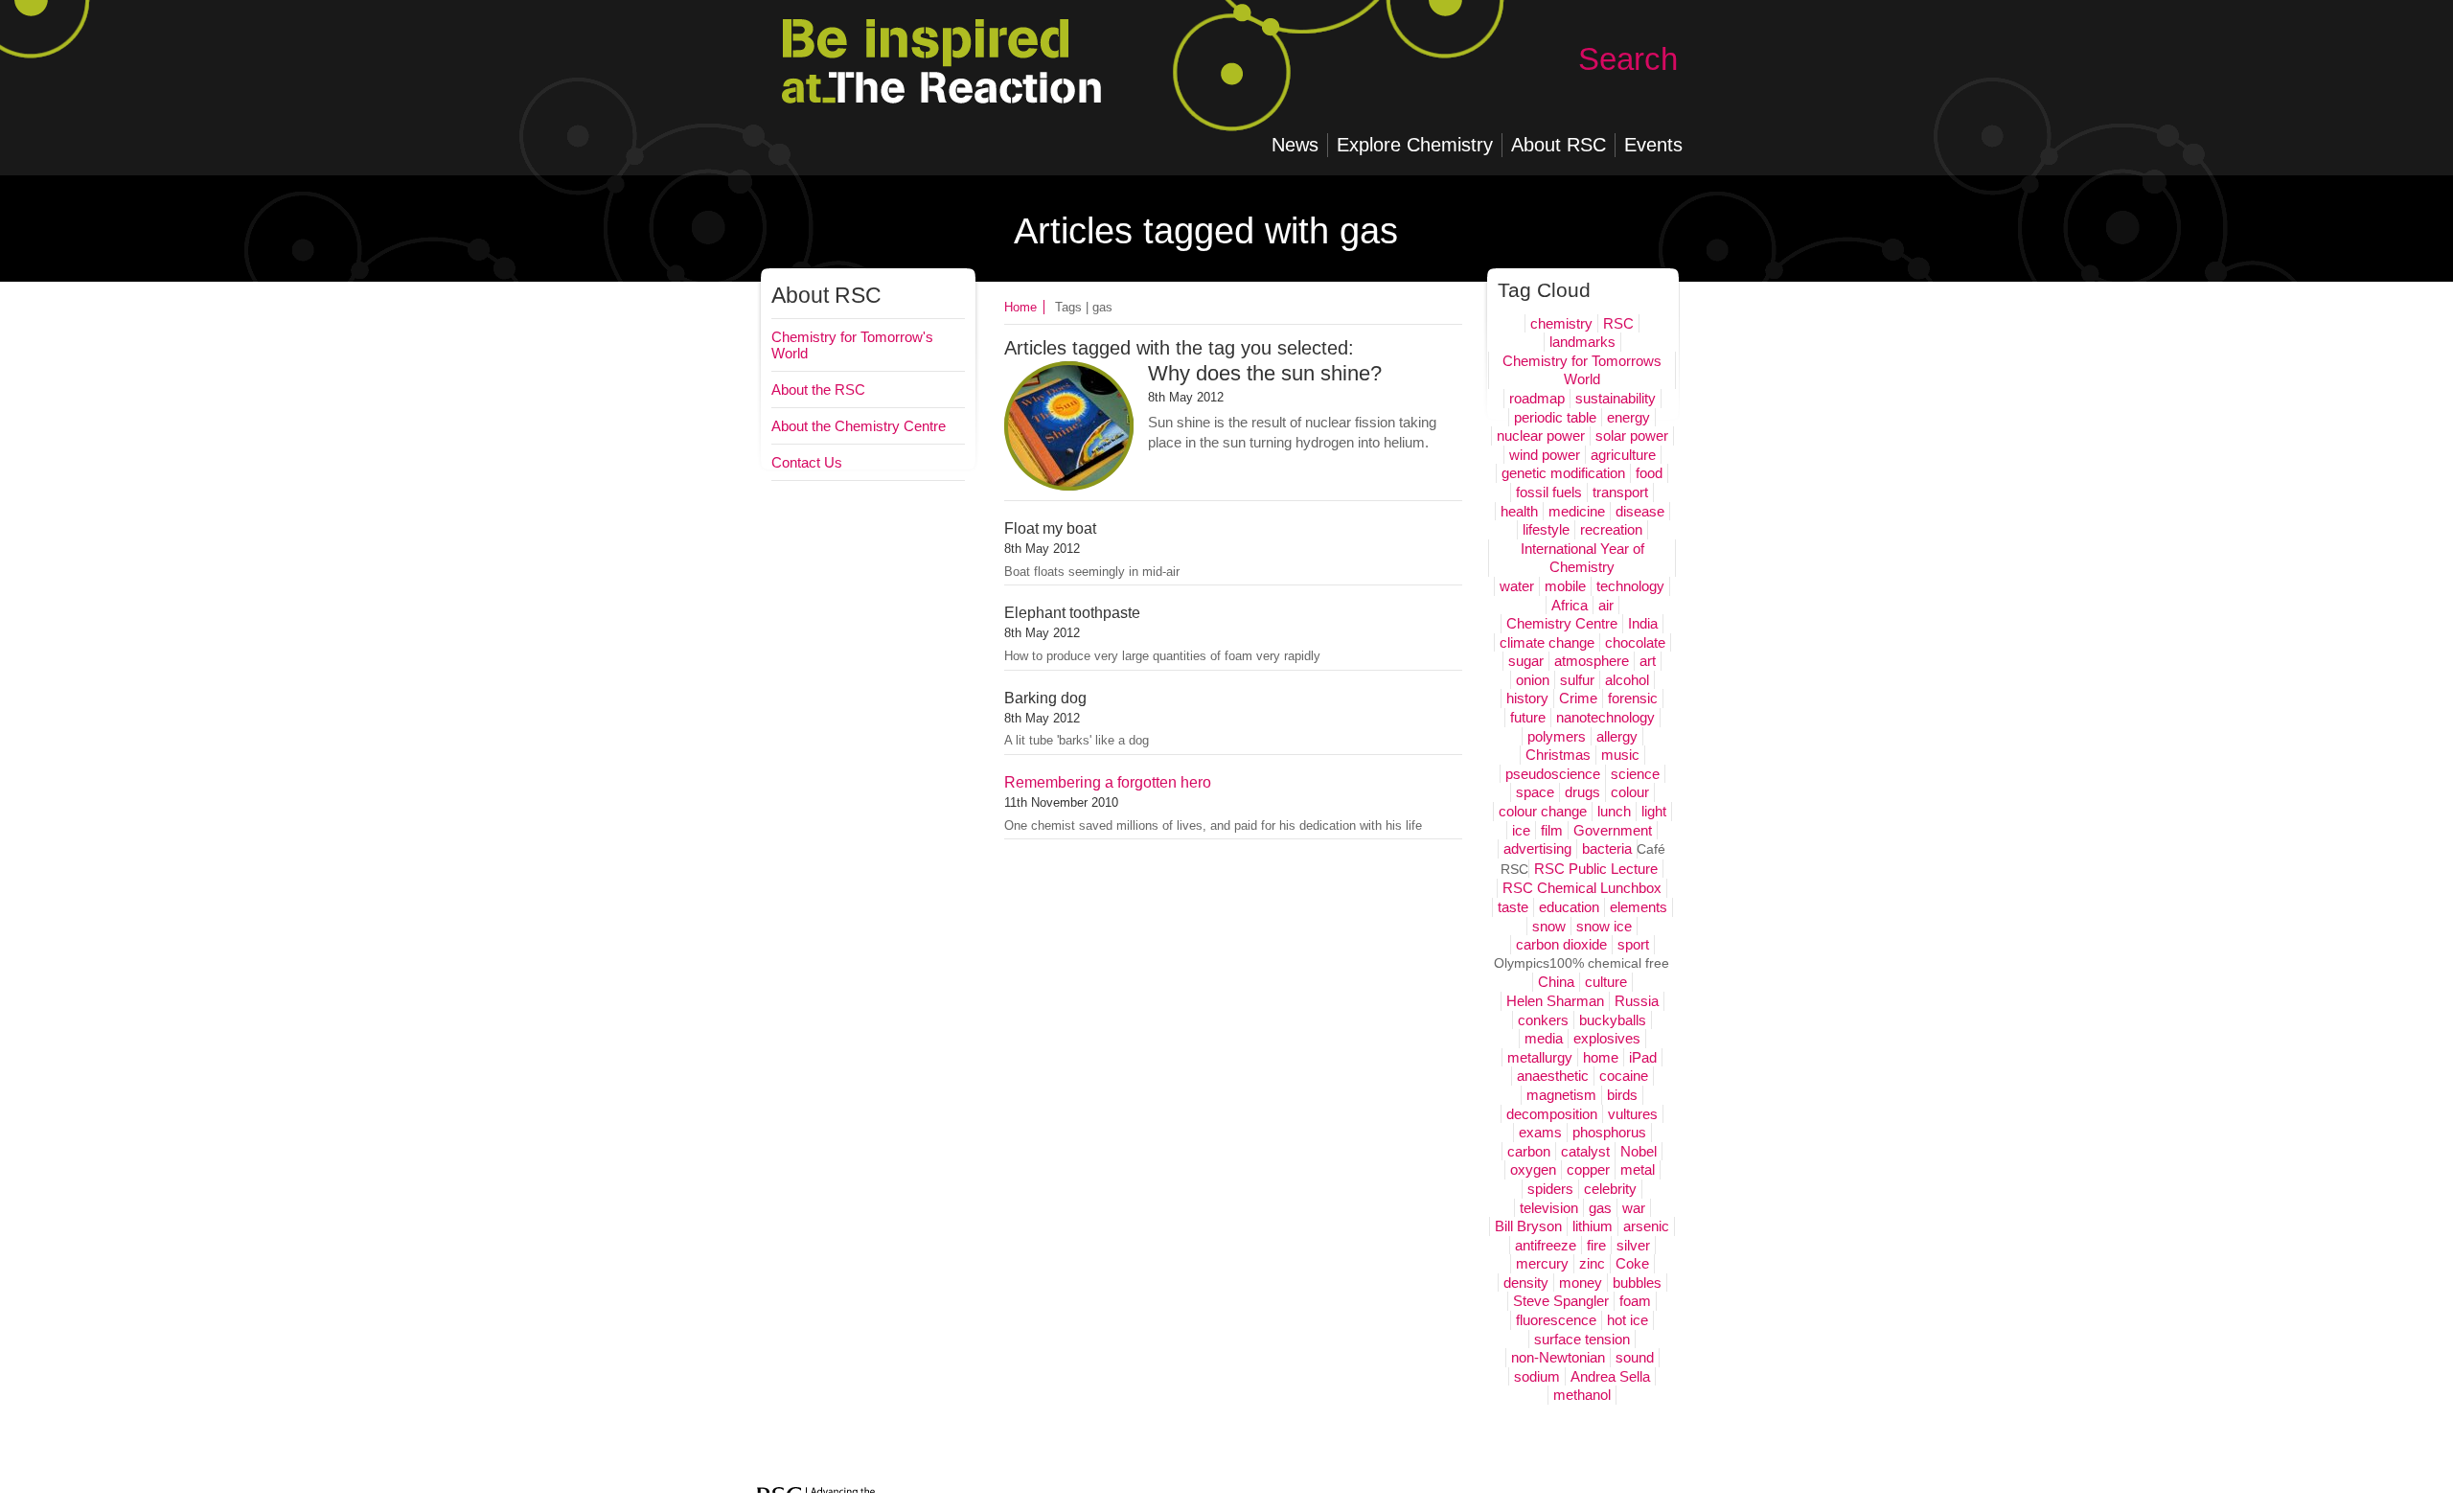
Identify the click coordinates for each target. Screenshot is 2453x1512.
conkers (1543, 1020)
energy (1628, 417)
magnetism (1561, 1095)
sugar (1526, 661)
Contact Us (807, 462)
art (1648, 661)
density (1526, 1283)
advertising (1537, 848)
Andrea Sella (1610, 1376)
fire (1596, 1245)
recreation (1611, 529)
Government (1613, 830)
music (1620, 755)
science (1635, 774)
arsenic (1646, 1226)
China (1556, 982)
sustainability (1616, 398)
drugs (1582, 792)
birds (1622, 1095)
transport (1620, 492)
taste (1513, 907)
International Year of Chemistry (1582, 558)
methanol (1582, 1395)
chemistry (1561, 323)
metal (1638, 1169)
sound (1635, 1357)
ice (1521, 830)
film (1552, 830)
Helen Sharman (1555, 1001)
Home (1020, 307)
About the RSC (818, 389)
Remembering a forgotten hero (1108, 782)
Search (1628, 59)
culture (1606, 982)
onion (1533, 680)
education (1569, 907)
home (1601, 1057)
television (1549, 1208)
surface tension (1582, 1339)
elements (1639, 907)
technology (1630, 586)
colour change (1543, 811)
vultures (1633, 1114)
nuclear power (1541, 435)
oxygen (1533, 1169)
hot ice (1628, 1320)
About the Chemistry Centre (859, 426)
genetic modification (1563, 473)
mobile (1565, 586)
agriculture (1623, 455)
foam (1635, 1301)
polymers (1557, 736)
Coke (1632, 1263)
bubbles (1637, 1283)
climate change (1547, 642)
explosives (1607, 1038)
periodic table (1555, 417)
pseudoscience (1553, 774)
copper (1588, 1169)
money (1581, 1283)
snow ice (1604, 926)
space (1535, 792)
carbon (1529, 1151)
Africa (1570, 605)
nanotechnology (1605, 717)
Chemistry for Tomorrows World (1582, 370)
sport (1633, 944)
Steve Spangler (1561, 1301)
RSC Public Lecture (1596, 869)
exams (1540, 1132)
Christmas (1558, 755)
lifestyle (1546, 529)
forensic (1633, 698)
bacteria (1607, 848)
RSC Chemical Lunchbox (1582, 888)
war (1634, 1208)
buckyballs (1613, 1020)
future (1528, 717)
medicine (1577, 511)
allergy (1617, 736)
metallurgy (1540, 1057)
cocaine (1624, 1076)
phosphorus (1609, 1132)
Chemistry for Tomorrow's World (852, 345)
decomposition (1552, 1114)
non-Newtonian (1558, 1357)
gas (1600, 1208)
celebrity (1610, 1189)
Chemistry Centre (1562, 623)
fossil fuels (1549, 492)
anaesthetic (1553, 1076)
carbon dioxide (1561, 944)
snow (1549, 926)
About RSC (826, 296)
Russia (1637, 1001)
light (1654, 811)
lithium (1593, 1226)
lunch (1614, 811)
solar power (1632, 435)
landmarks (1582, 342)
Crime (1578, 698)
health (1519, 511)
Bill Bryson (1528, 1226)
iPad (1643, 1057)
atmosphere (1592, 661)
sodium (1537, 1376)
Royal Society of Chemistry (974, 86)
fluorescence (1556, 1320)
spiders (1550, 1189)
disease (1640, 511)
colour (1630, 792)
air (1606, 605)
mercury (1542, 1263)
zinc (1592, 1263)
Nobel (1639, 1151)
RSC (1618, 323)
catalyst (1585, 1151)
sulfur (1577, 680)
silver (1633, 1245)
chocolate (1635, 642)
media (1544, 1038)
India (1643, 623)
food (1649, 473)
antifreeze (1546, 1245)
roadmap (1537, 398)
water (1517, 586)
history (1527, 698)
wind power (1545, 455)
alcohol (1627, 680)
